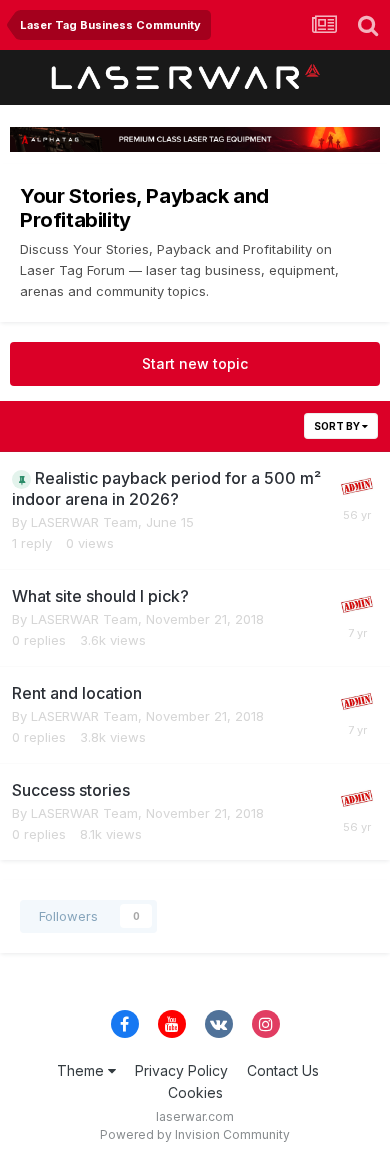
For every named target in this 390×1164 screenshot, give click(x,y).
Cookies (195, 1092)
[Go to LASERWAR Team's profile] (357, 487)
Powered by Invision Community (195, 1134)
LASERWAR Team (84, 522)
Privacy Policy (181, 1070)
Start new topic (195, 363)
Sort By (338, 426)
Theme (82, 1070)
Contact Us (283, 1070)
